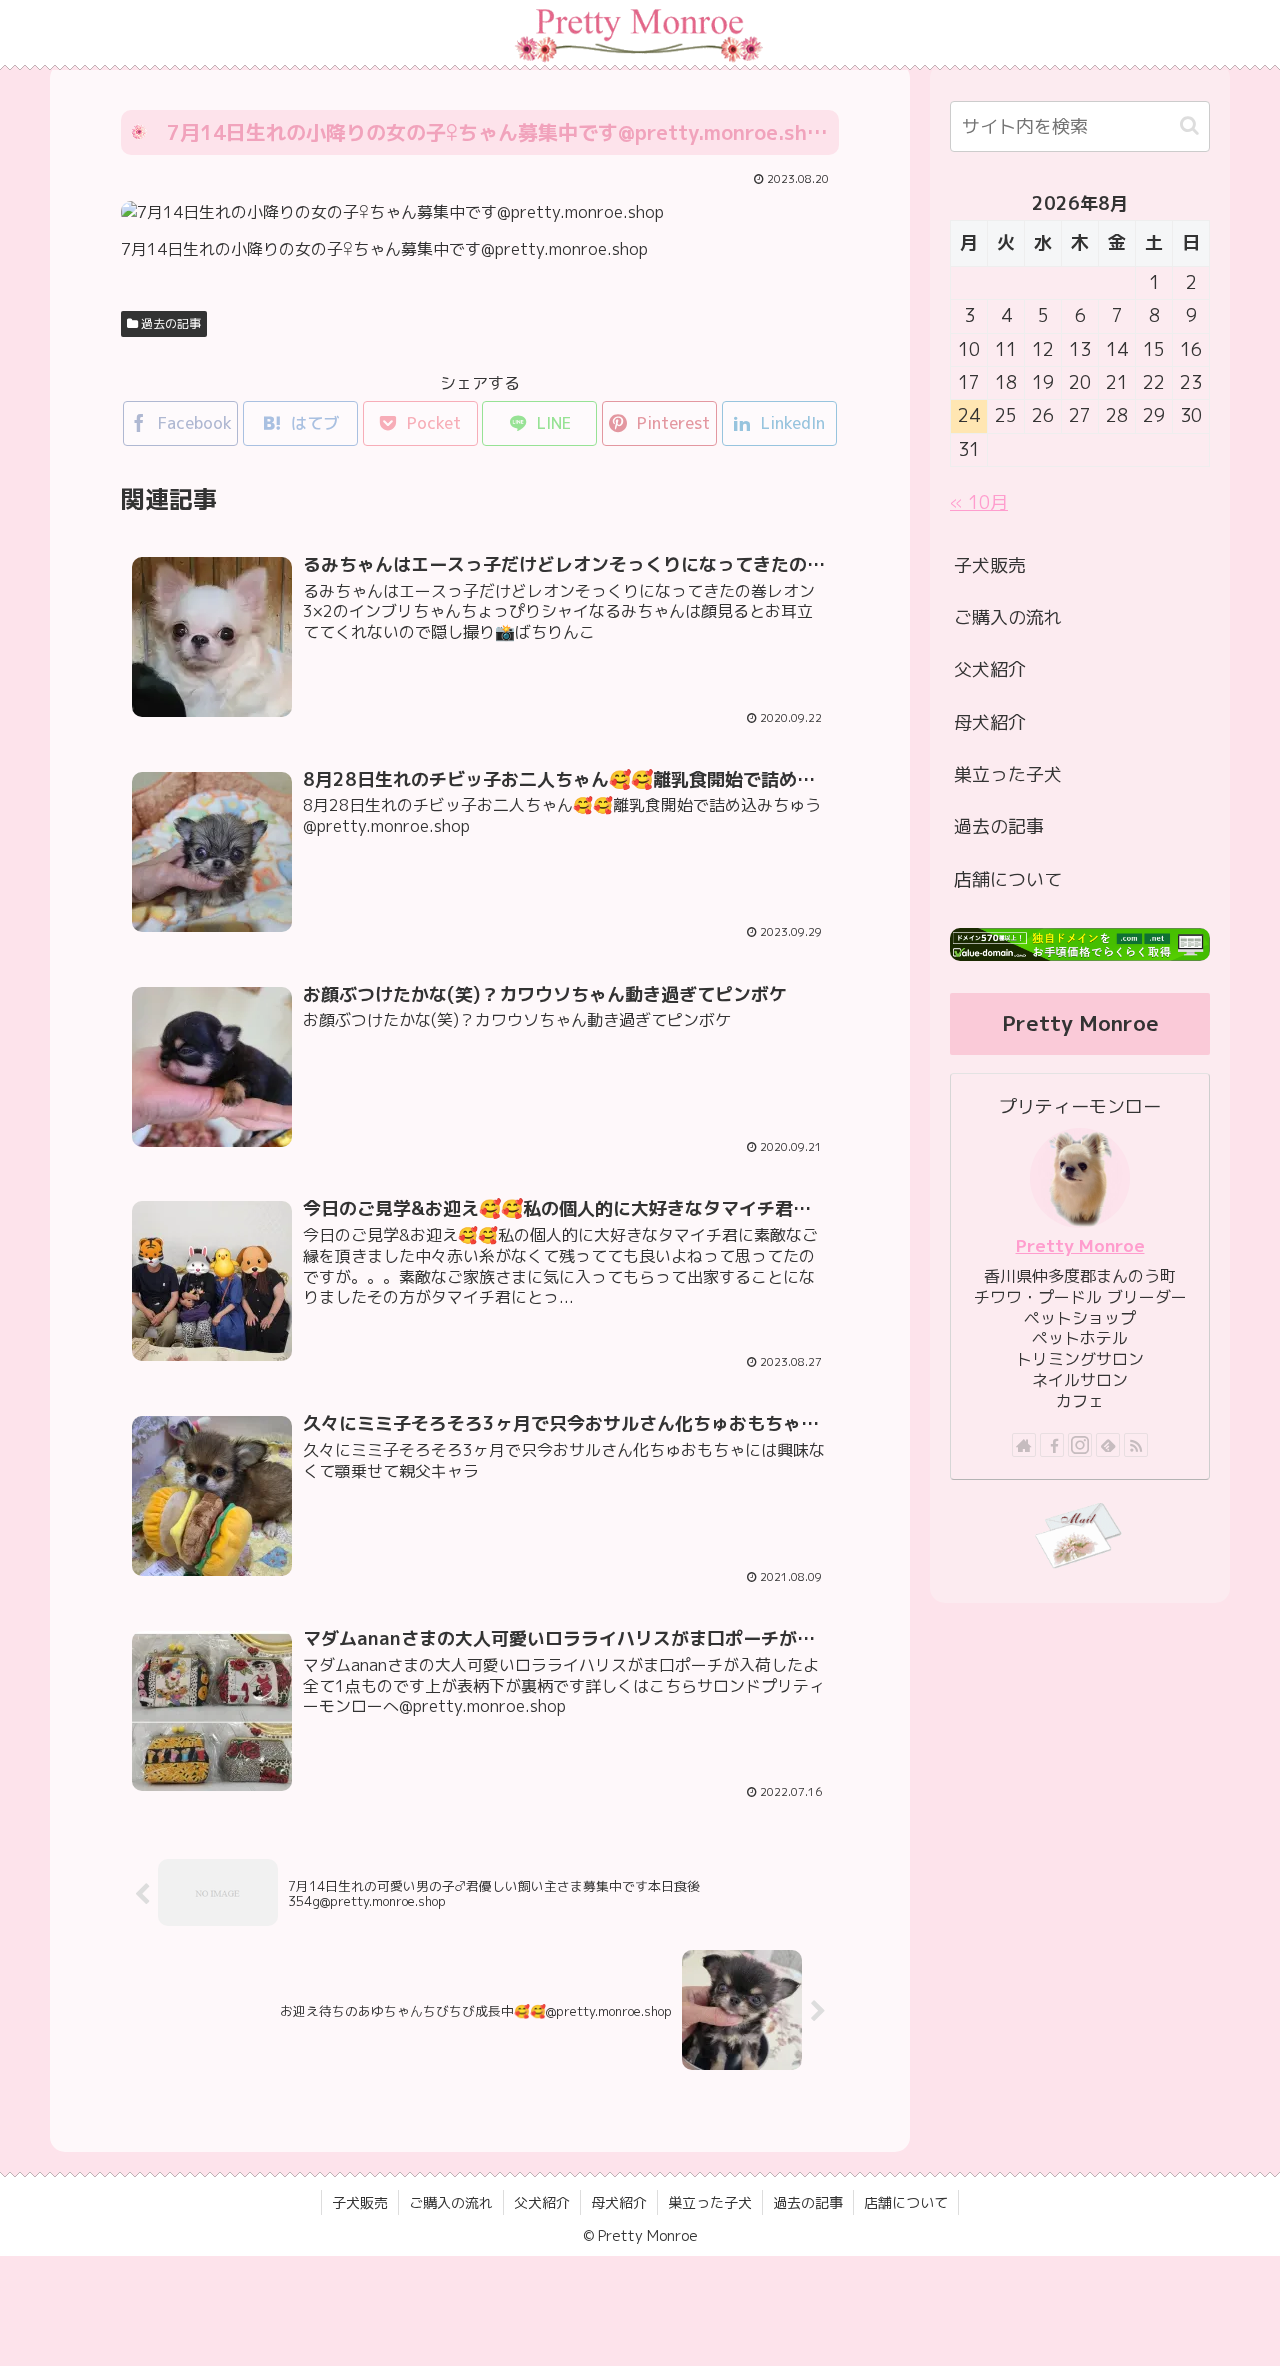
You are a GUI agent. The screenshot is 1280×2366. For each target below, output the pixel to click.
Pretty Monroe (1080, 1245)
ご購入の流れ (1008, 617)
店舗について (1008, 879)
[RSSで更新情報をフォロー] (1136, 1445)
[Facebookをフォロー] (1052, 1445)
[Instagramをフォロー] (1080, 1445)
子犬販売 (990, 565)
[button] (1189, 125)
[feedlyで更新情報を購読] (1108, 1445)
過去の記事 (169, 323)
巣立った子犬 (1008, 774)
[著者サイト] (1024, 1445)
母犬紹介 (990, 722)
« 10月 (979, 502)
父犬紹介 (990, 669)
